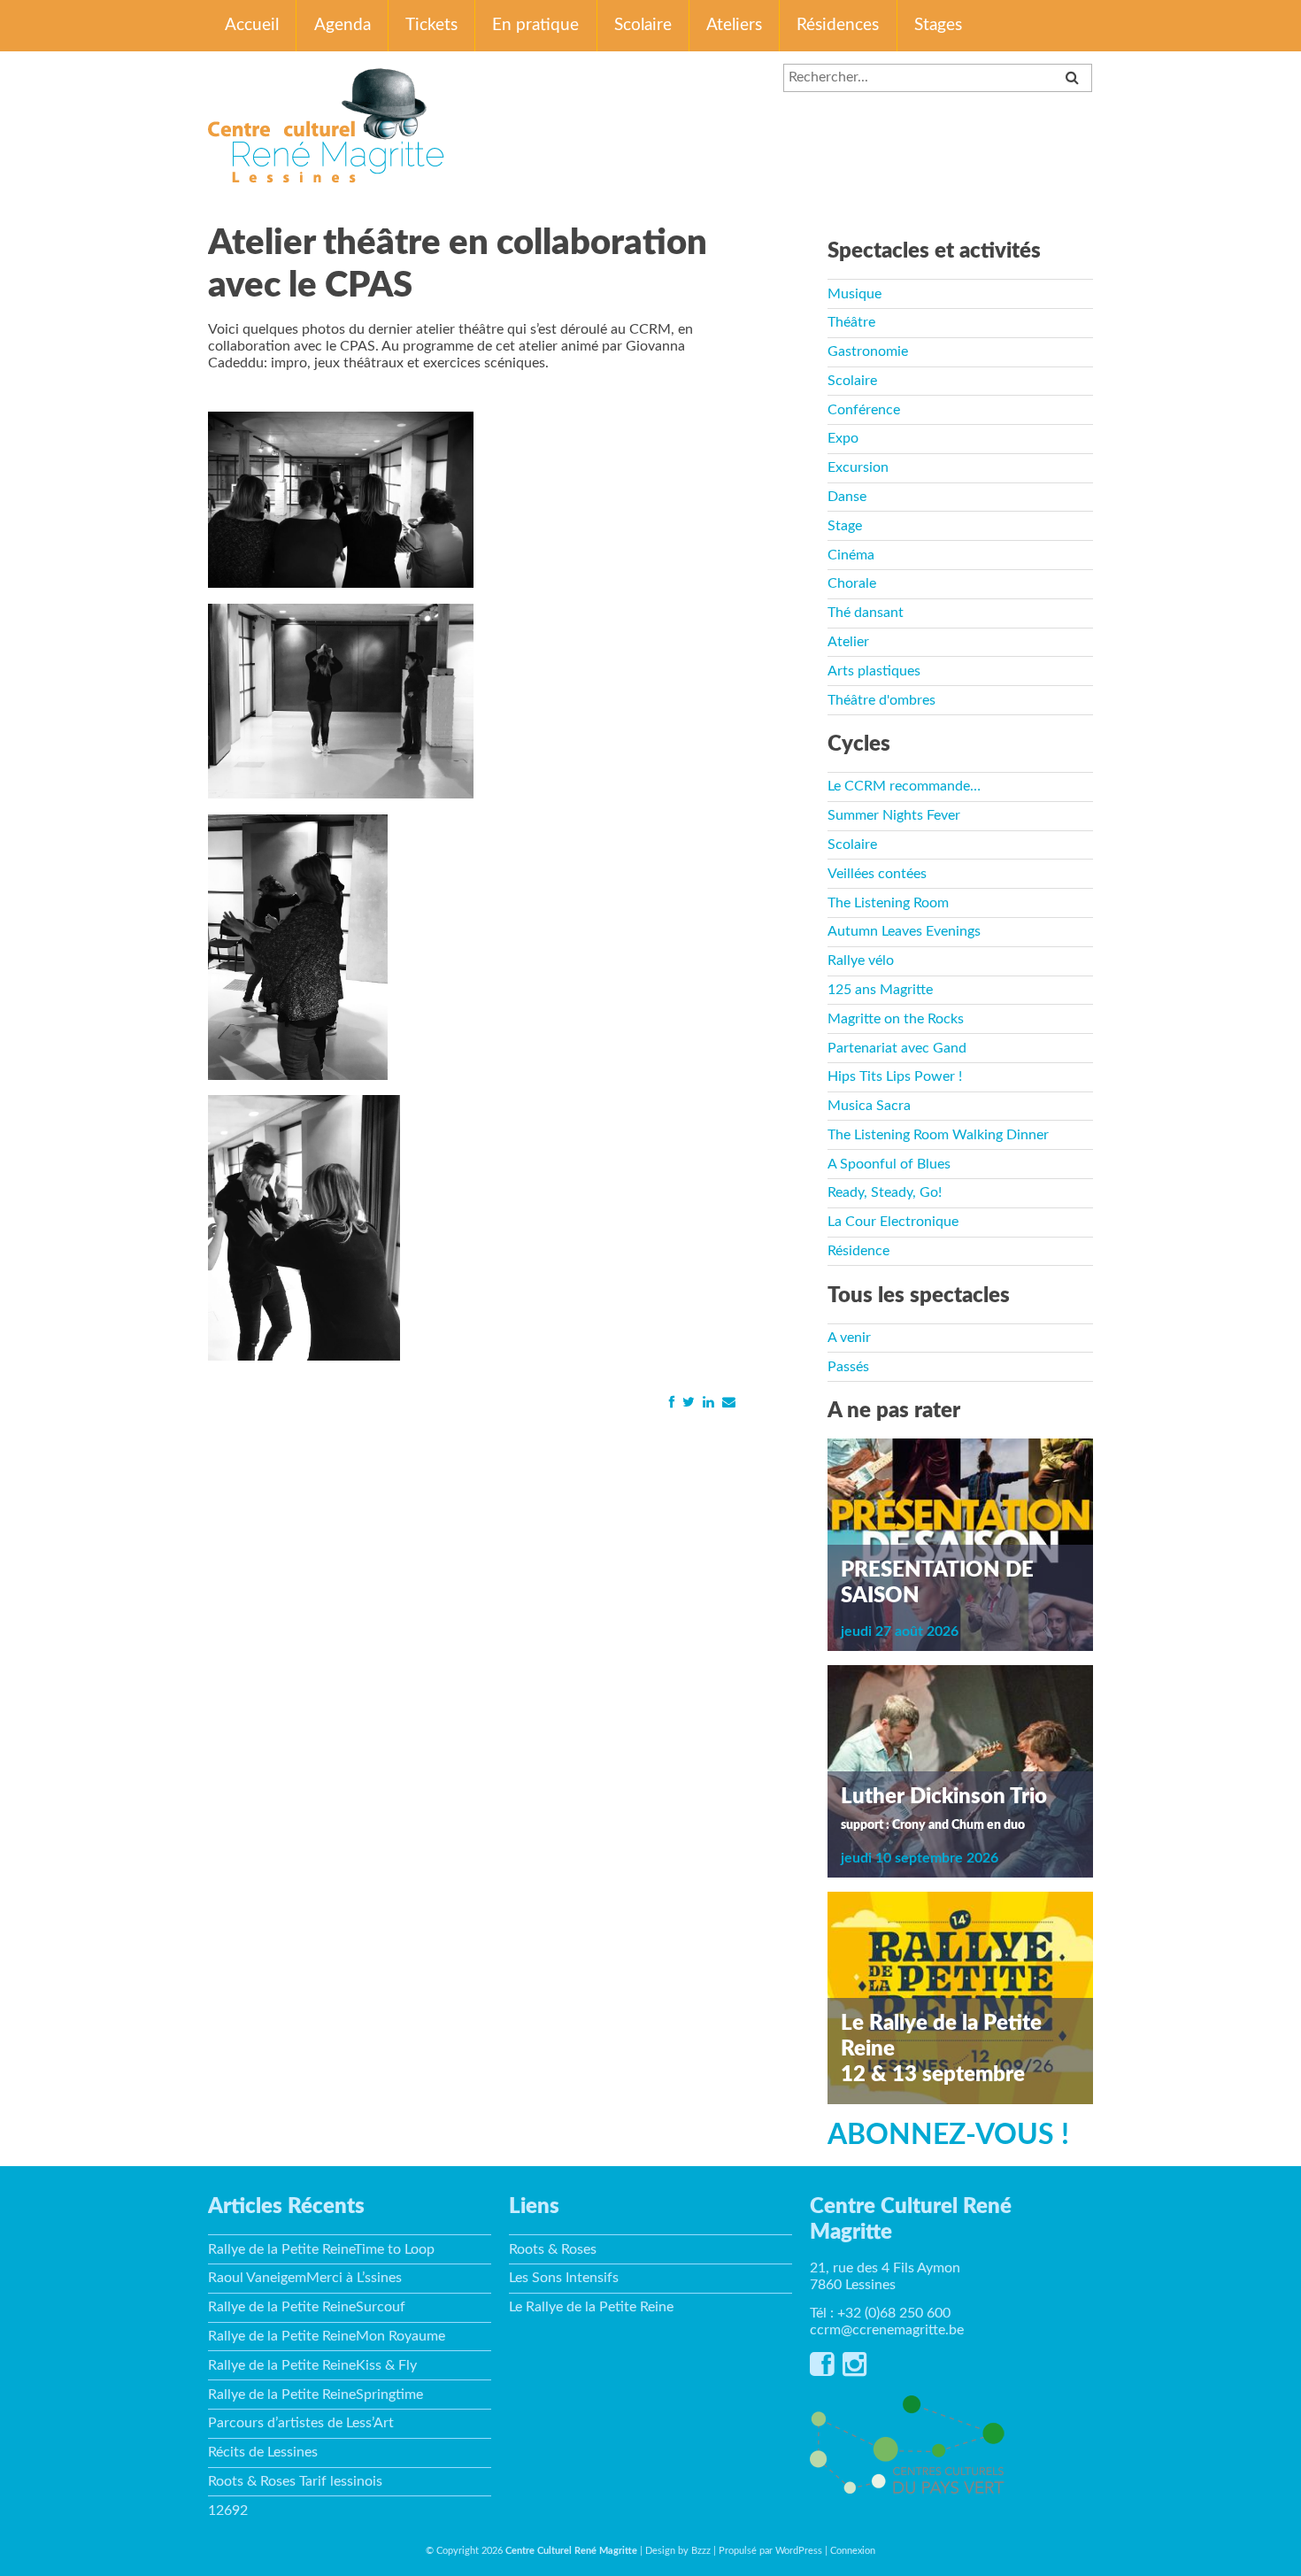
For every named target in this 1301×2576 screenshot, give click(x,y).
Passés (848, 1367)
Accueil (252, 25)
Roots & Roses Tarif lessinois (295, 2481)
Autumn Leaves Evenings (904, 931)
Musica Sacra (869, 1106)
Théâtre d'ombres (881, 700)
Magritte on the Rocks (896, 1019)
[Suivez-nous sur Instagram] (855, 2370)
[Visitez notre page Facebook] (822, 2370)
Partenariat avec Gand (897, 1048)
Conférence (864, 410)
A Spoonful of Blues (889, 1164)
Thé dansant (866, 613)
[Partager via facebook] (671, 1402)
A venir (849, 1338)
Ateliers (734, 25)
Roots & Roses (553, 2249)
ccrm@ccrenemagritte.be (887, 2330)
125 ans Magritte (880, 990)
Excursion (858, 467)
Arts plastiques (874, 671)
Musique (855, 294)
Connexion (853, 2551)
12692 (228, 2510)
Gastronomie (868, 351)
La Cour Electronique (893, 1222)
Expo (843, 438)
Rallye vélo (861, 960)
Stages (938, 25)
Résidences (838, 25)
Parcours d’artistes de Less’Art (301, 2423)
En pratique (535, 25)
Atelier (848, 642)
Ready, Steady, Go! (885, 1192)
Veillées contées (877, 874)
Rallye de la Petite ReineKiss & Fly (312, 2365)
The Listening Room (888, 903)
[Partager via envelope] (728, 1402)
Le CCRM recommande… (904, 786)
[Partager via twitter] (688, 1402)
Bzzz (701, 2551)
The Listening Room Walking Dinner (938, 1135)
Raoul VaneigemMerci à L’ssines (305, 2278)
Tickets (431, 25)
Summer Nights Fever (894, 815)
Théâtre (851, 322)
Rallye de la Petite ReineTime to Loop (321, 2249)
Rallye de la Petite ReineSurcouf (307, 2307)
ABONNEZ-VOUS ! (948, 2135)
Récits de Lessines (263, 2452)
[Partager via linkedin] (708, 1402)
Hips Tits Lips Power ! (895, 1076)
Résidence (858, 1251)
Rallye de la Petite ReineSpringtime (316, 2395)
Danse (847, 497)
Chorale (852, 583)
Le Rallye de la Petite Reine (591, 2307)
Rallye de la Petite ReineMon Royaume (327, 2336)
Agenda (343, 25)
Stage (845, 526)
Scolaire (643, 25)
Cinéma (851, 555)
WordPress (799, 2551)
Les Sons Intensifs (564, 2278)
